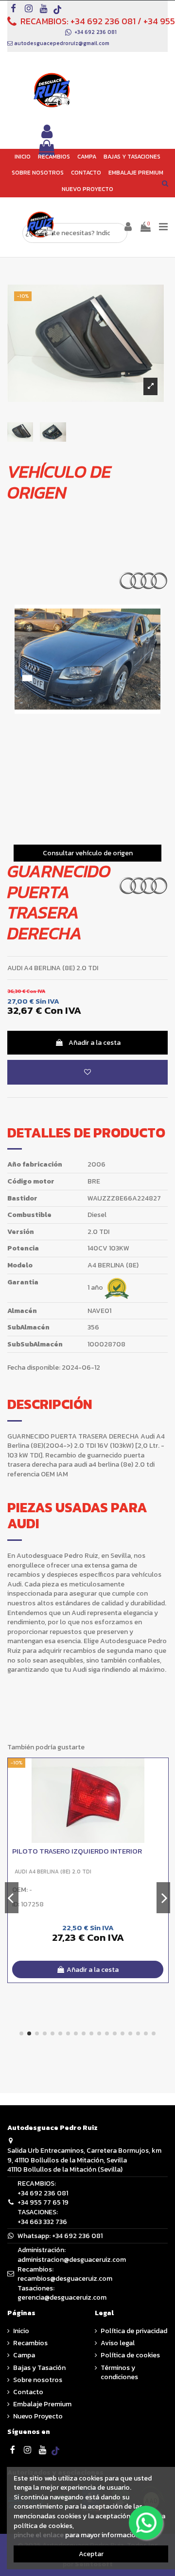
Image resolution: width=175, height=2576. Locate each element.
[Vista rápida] (161, 1789)
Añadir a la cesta (95, 1043)
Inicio (21, 2331)
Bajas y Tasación (39, 2368)
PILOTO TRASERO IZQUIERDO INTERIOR (77, 1851)
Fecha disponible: (34, 1368)
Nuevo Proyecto (38, 2416)
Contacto (28, 2392)
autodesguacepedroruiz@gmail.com (62, 43)
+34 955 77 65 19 (43, 2202)
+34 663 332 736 (42, 2222)
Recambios (30, 2343)
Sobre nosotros (38, 2380)
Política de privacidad (134, 2331)
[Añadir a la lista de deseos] (87, 1072)
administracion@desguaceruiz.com (72, 2260)
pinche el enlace (39, 2535)
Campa (24, 2355)
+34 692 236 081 (103, 21)
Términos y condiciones (119, 2373)
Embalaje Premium (42, 2404)
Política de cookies (130, 2355)
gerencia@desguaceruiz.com (62, 2297)
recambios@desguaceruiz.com (65, 2279)
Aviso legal (118, 2343)
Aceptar (91, 2554)
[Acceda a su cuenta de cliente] (47, 132)
